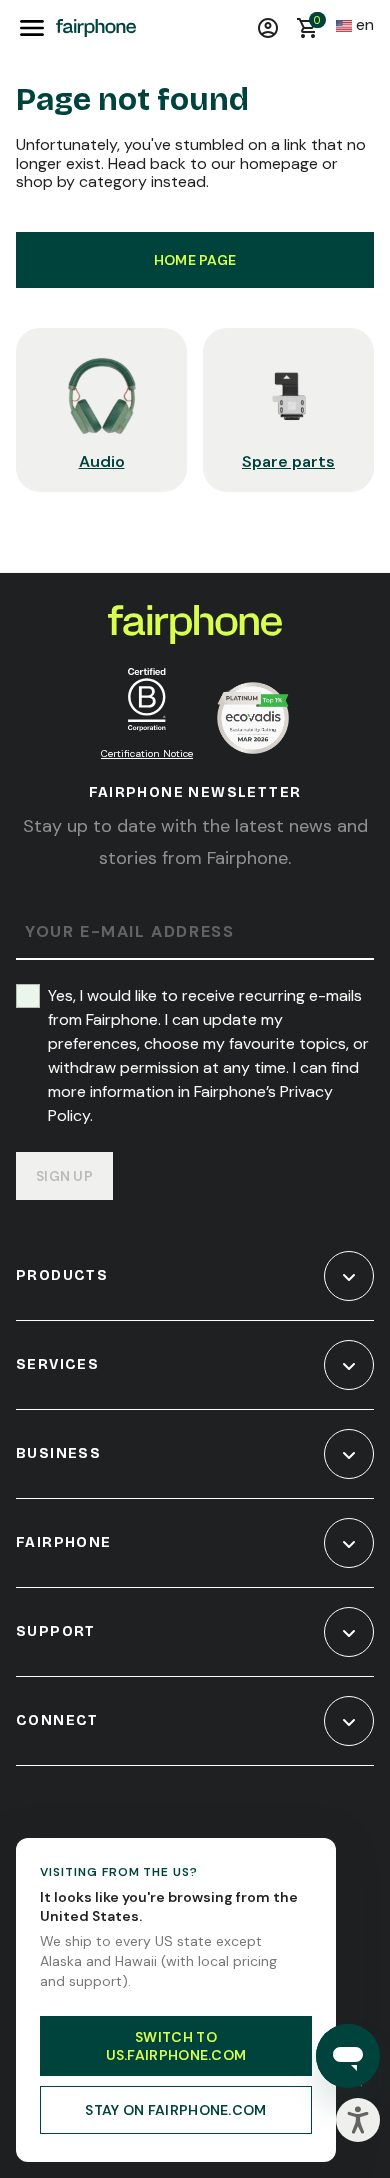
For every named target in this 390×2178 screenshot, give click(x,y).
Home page (195, 260)
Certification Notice (147, 753)
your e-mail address (129, 932)
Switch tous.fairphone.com (176, 2046)
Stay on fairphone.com (175, 2110)
